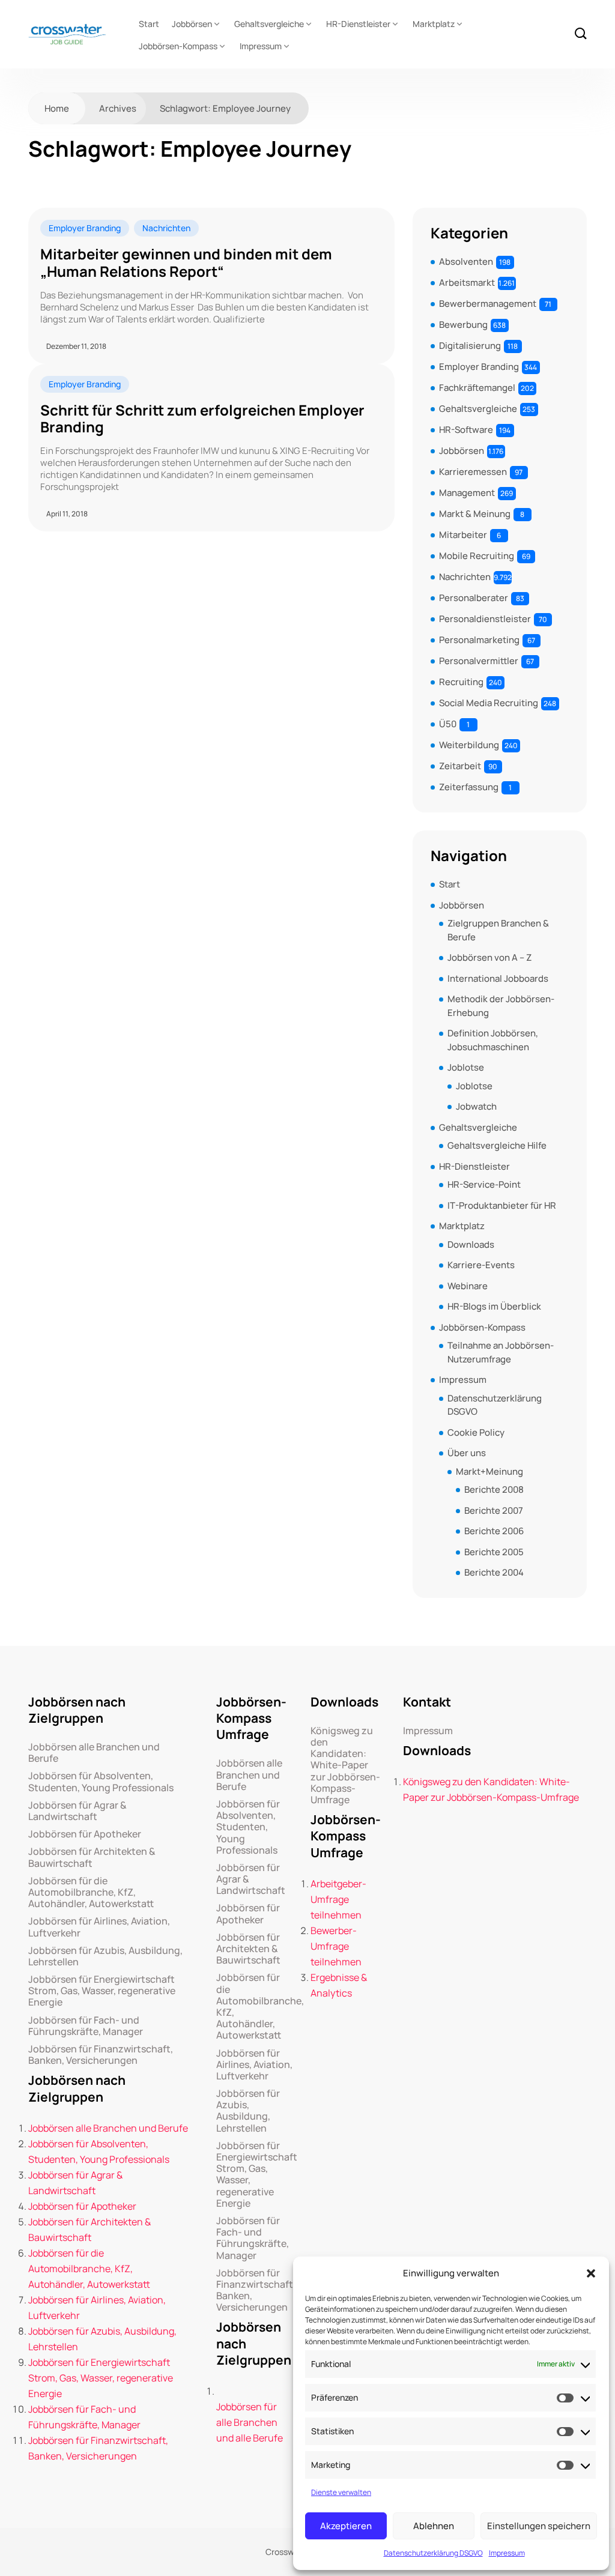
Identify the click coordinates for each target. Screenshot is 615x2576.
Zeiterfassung (469, 787)
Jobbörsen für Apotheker (85, 1834)
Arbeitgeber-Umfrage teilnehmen (338, 1899)
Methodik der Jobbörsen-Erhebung (501, 1006)
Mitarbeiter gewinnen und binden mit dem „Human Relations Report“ (186, 263)
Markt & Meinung (475, 514)
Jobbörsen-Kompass (178, 46)
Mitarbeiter (463, 535)
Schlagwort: (225, 108)
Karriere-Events (481, 1265)
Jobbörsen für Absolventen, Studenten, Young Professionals (101, 1782)
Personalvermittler (479, 661)
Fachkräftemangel (477, 388)
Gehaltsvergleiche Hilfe (497, 1145)
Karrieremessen (473, 472)
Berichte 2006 (494, 1531)
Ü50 (448, 724)
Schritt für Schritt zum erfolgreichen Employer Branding (202, 419)
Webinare (468, 1286)
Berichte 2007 (494, 1510)
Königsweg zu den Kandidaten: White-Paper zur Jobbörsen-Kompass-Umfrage (345, 1765)
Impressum (507, 2553)
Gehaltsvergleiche (269, 24)
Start (149, 24)
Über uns (467, 1453)
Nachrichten (166, 228)
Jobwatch (476, 1106)
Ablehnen (434, 2526)
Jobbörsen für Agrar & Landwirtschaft (77, 1811)
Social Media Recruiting (489, 703)
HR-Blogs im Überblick (494, 1306)
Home (57, 108)
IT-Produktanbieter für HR (502, 1205)
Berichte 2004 (494, 1572)
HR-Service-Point (484, 1184)
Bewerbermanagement (488, 304)
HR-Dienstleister (358, 24)
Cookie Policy (476, 1432)
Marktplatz (434, 24)
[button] (591, 2273)
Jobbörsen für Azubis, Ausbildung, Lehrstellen (105, 1956)
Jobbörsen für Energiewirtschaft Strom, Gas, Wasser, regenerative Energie (102, 1991)
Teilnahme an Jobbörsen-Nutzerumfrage (501, 1352)
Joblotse (466, 1067)
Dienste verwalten (341, 2492)
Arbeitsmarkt (467, 283)
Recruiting (461, 682)
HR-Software (466, 430)
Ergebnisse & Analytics (339, 1985)
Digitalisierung (470, 346)
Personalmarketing (479, 640)
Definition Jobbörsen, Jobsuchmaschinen (493, 1040)
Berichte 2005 (494, 1552)
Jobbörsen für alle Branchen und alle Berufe (250, 2422)
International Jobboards (498, 978)
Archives (118, 108)
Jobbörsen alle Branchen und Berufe (94, 1753)
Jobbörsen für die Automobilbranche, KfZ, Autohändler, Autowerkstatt (91, 1893)
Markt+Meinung (489, 1471)
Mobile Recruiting (477, 556)
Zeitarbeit (460, 766)
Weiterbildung (469, 745)
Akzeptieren (346, 2526)
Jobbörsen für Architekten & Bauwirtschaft (92, 1857)
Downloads (471, 1244)
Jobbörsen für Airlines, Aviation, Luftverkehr (99, 1927)
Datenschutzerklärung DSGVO (433, 2553)
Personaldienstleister (485, 619)
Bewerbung (463, 325)
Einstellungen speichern (539, 2526)
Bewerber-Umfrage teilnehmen (336, 1946)
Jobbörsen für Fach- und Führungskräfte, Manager (86, 2026)
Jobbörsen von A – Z (489, 957)
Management (467, 493)
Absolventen (466, 262)
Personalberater (474, 598)
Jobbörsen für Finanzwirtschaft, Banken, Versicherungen (101, 2055)
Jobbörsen (192, 24)
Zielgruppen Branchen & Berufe (498, 930)
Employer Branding (85, 228)
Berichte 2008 (494, 1489)
